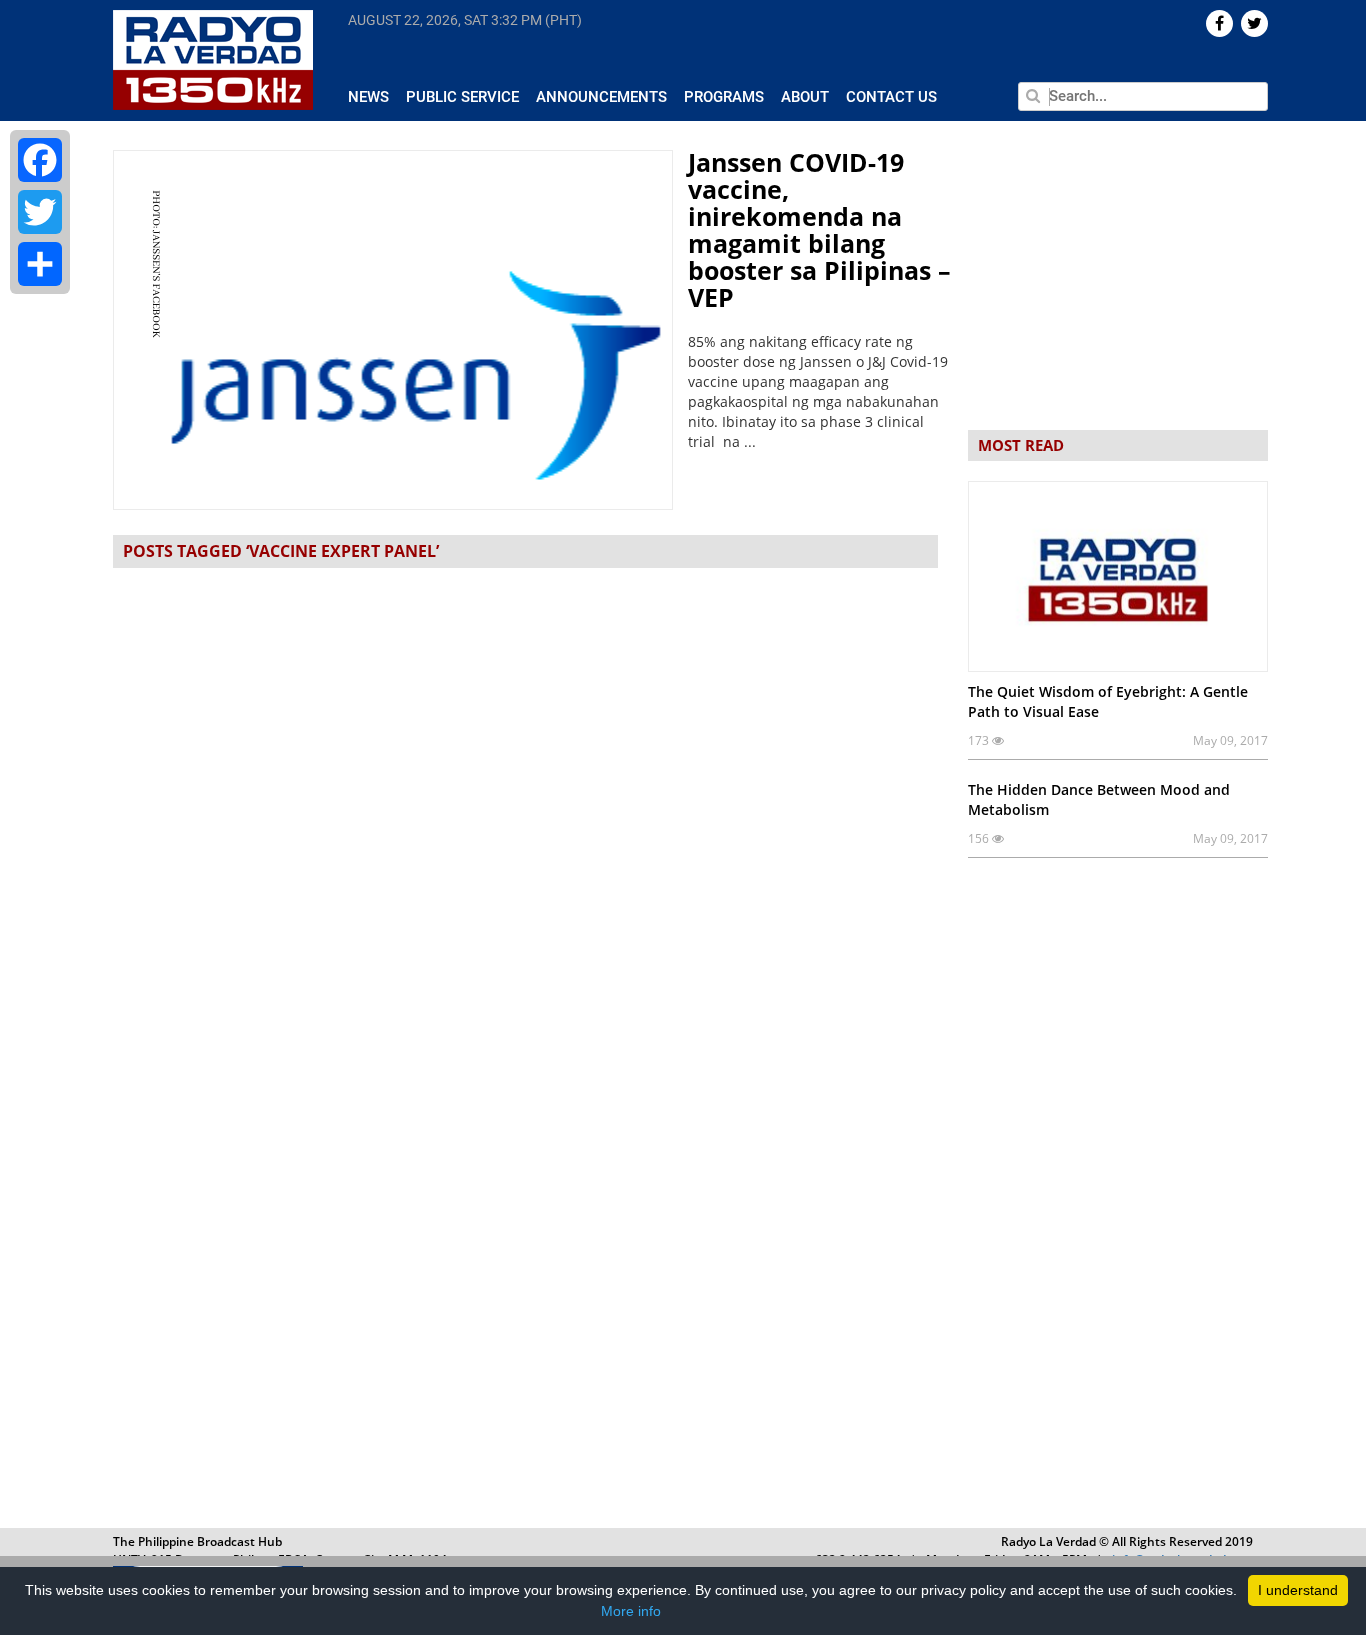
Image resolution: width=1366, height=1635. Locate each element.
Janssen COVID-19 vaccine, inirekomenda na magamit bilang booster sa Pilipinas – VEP (819, 229)
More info (631, 1611)
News (368, 97)
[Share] (40, 264)
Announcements (601, 97)
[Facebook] (40, 160)
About (805, 97)
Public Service (462, 97)
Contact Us (891, 97)
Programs (724, 97)
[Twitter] (40, 212)
